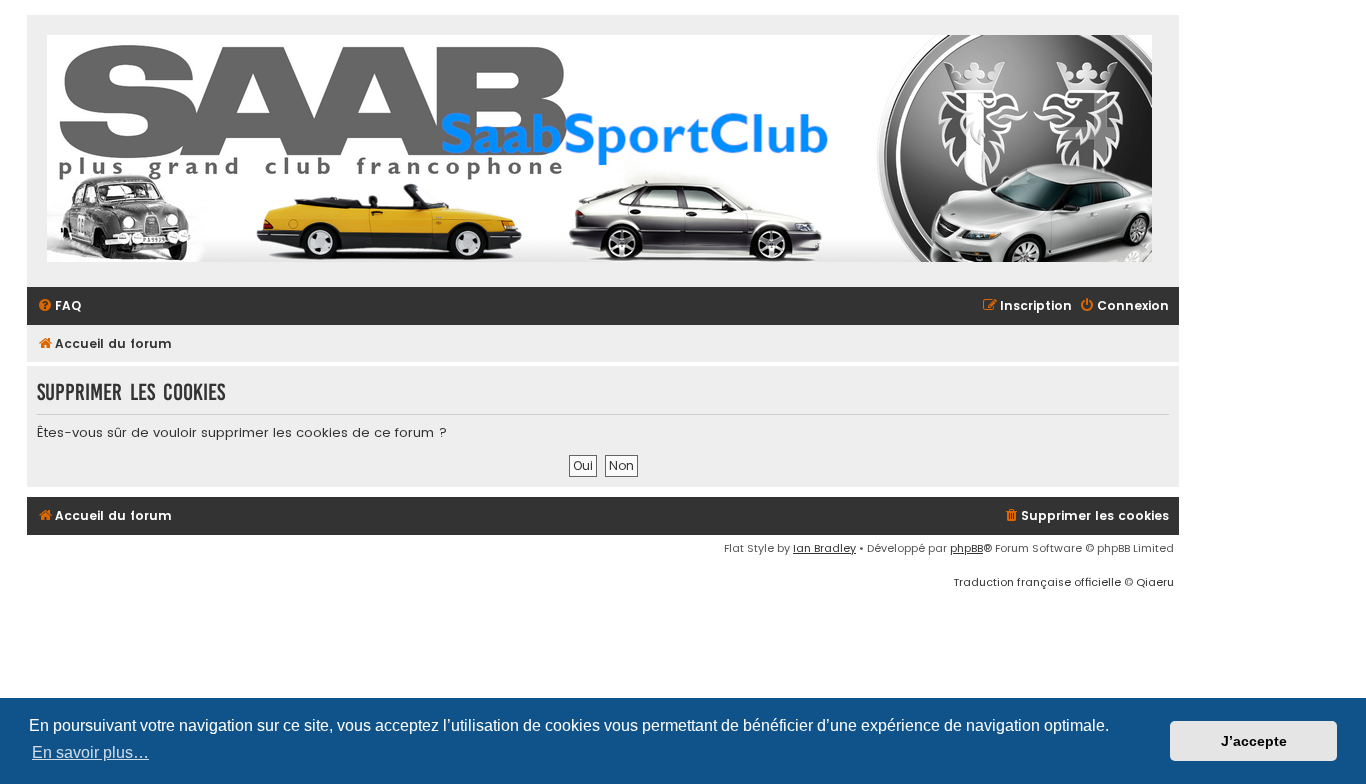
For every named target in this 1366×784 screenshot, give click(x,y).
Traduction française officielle (1037, 582)
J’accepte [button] (1254, 741)
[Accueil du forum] (599, 151)
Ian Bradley (824, 548)
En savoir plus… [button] (90, 752)
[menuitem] (59, 306)
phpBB (966, 548)
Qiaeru (1155, 582)
